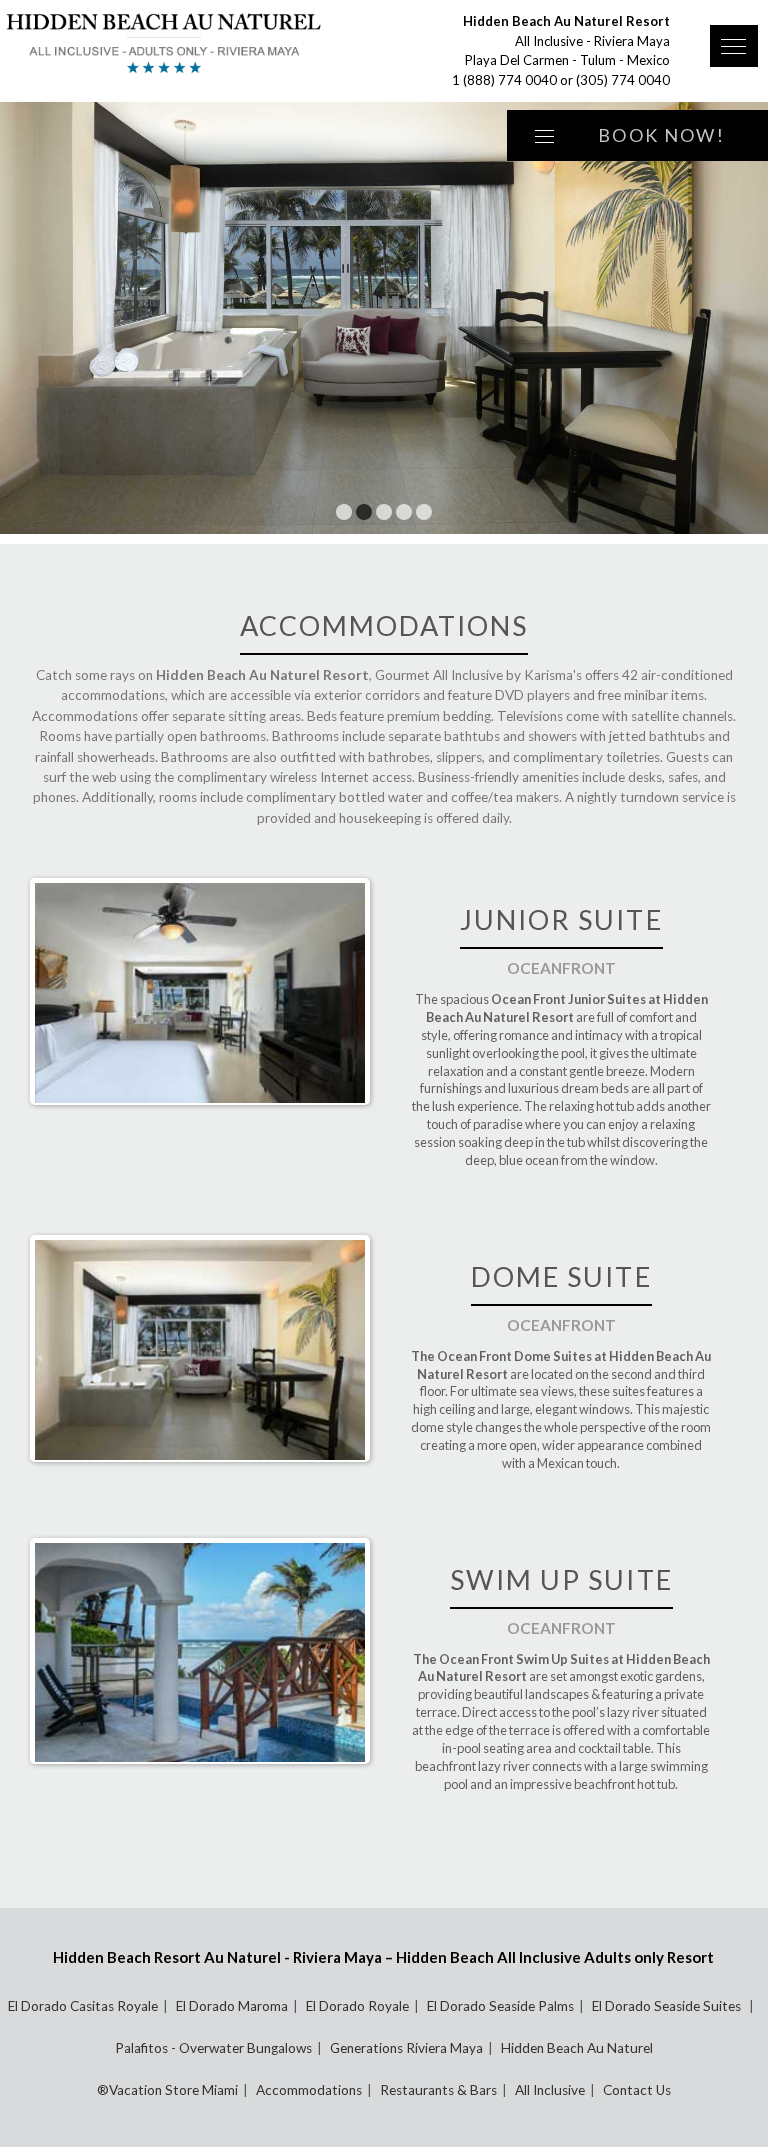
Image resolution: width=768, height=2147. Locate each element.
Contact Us (637, 2090)
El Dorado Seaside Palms (500, 2006)
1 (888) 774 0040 (504, 80)
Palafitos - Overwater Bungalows (213, 2048)
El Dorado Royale (357, 2006)
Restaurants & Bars (438, 2090)
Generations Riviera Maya (406, 2048)
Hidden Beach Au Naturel (577, 2048)
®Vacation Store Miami (167, 2090)
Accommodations (309, 2090)
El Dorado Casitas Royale (83, 2006)
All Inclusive (550, 2090)
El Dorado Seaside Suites (668, 2006)
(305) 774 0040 (623, 80)
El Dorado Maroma (232, 2006)
